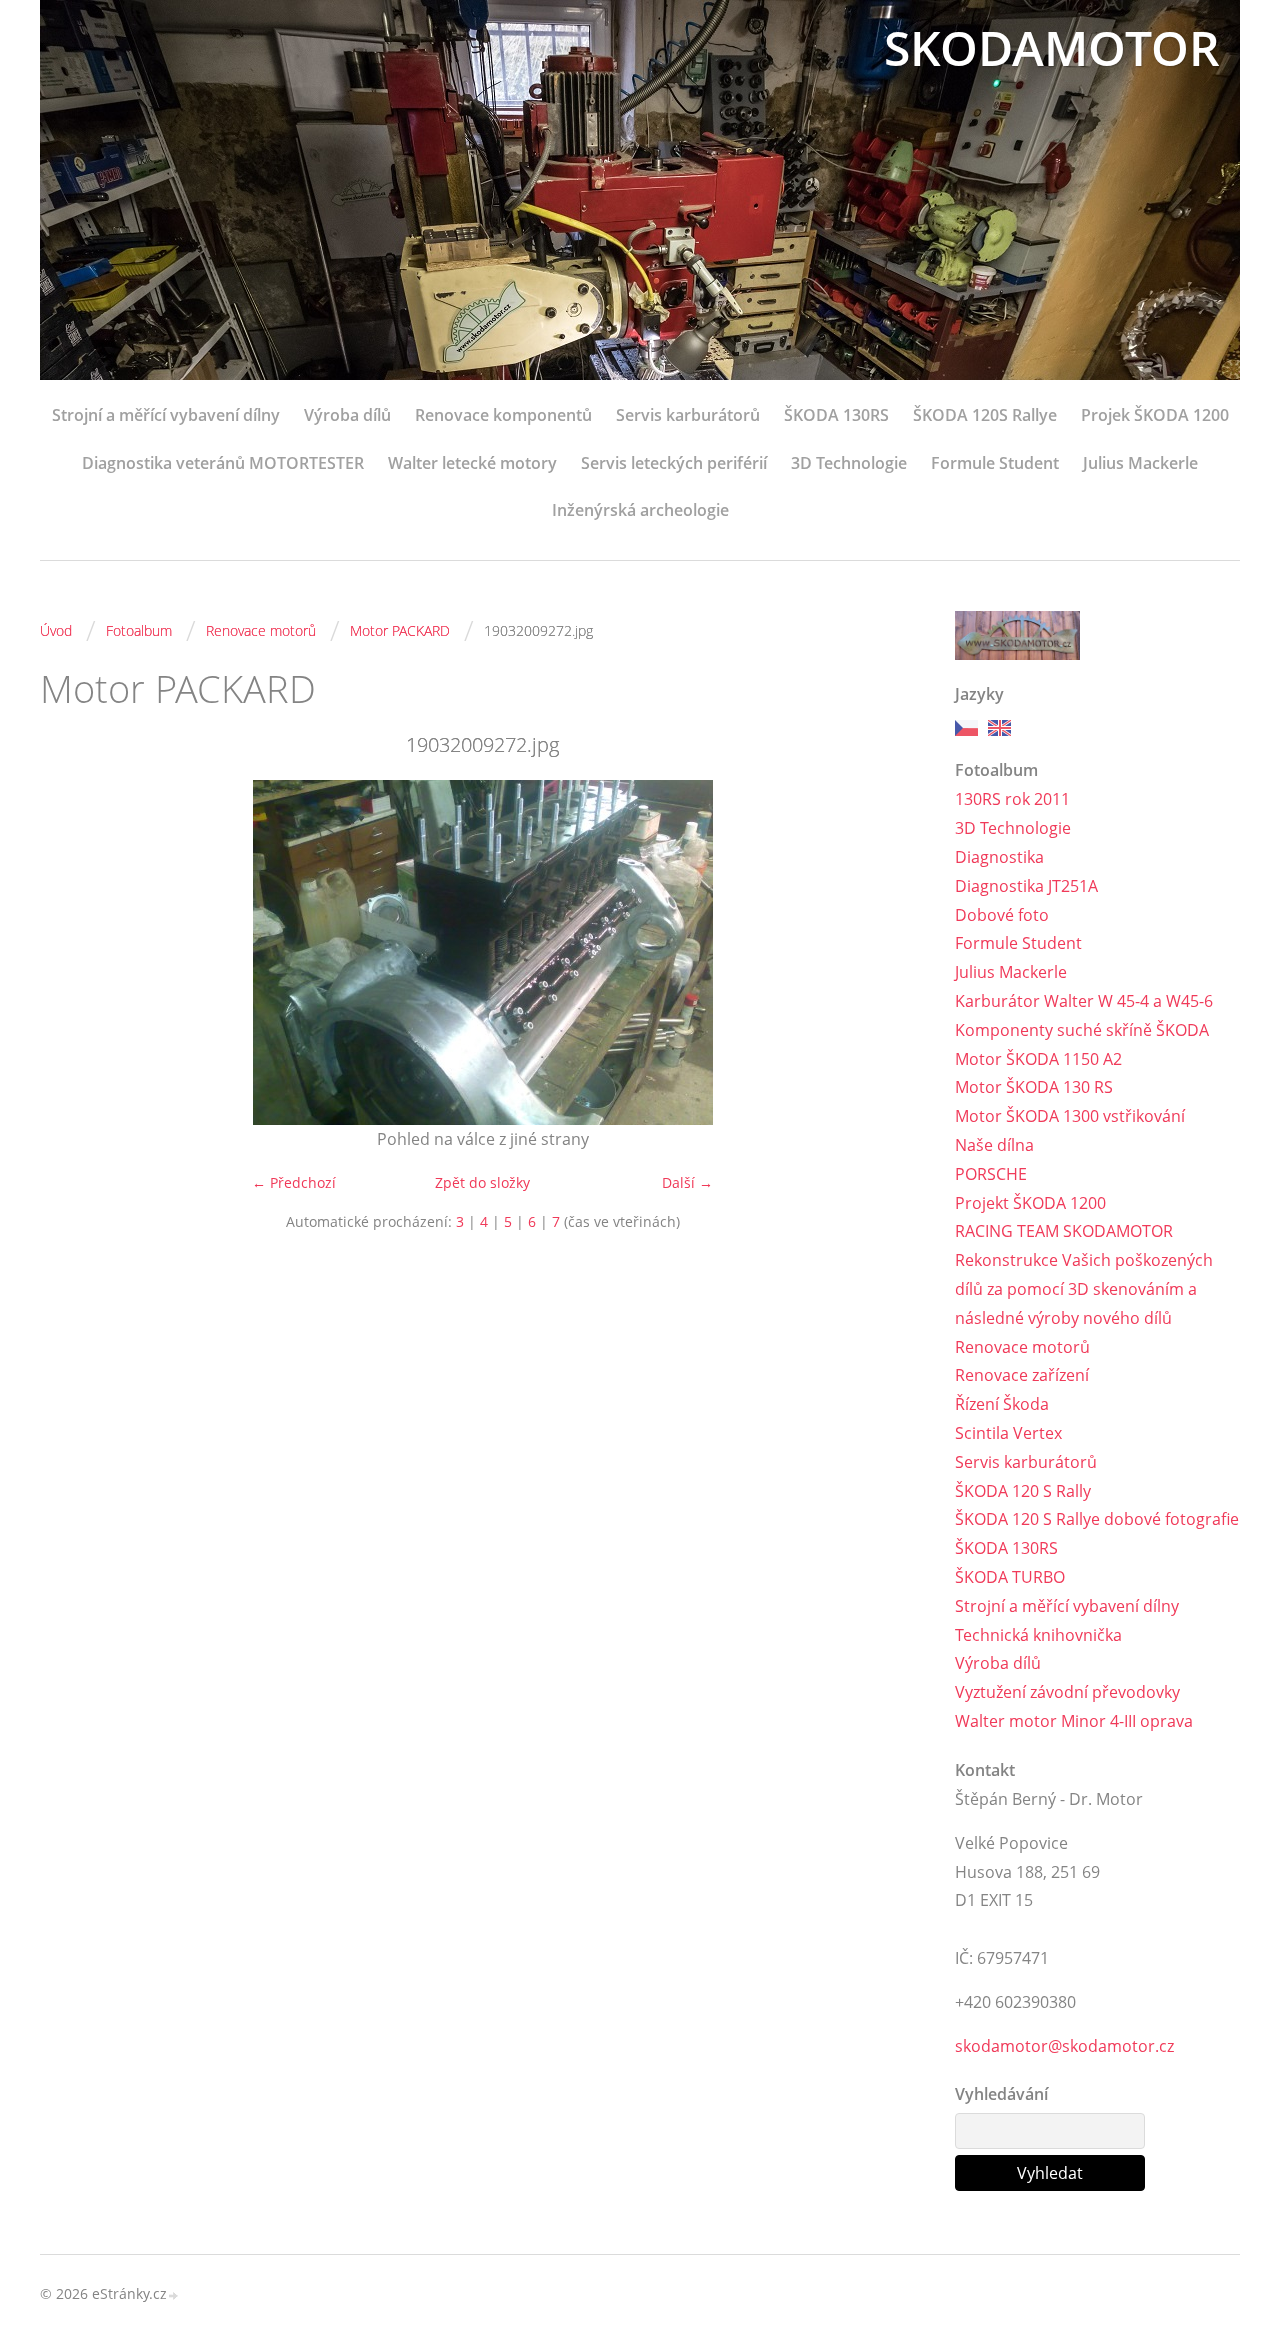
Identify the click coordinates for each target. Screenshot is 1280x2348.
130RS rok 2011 (1012, 799)
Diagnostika (999, 857)
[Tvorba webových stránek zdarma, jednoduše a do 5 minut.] (174, 2295)
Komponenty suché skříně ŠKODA (1082, 1030)
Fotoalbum (139, 630)
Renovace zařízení (1022, 1375)
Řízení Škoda (1002, 1404)
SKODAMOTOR (1052, 47)
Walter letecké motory (472, 463)
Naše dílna (994, 1145)
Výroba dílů (347, 415)
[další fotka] (892, 952)
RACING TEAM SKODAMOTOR (1064, 1231)
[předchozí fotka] (72, 952)
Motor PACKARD (400, 630)
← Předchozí (294, 1182)
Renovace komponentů (503, 415)
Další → (687, 1182)
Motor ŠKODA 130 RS (1034, 1087)
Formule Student (995, 463)
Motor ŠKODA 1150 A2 (1038, 1059)
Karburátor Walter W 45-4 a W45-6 (1084, 1001)
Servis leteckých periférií (674, 463)
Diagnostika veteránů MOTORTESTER (223, 463)
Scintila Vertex (1008, 1433)
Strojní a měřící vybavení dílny (166, 415)
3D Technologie (849, 463)
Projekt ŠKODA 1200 (1030, 1203)
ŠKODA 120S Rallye (985, 415)
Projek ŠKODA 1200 (1155, 415)
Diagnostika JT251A (1026, 886)
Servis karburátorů (688, 415)
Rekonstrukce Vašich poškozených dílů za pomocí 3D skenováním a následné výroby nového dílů (1084, 1289)
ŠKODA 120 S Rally (1023, 1491)
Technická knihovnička (1038, 1635)
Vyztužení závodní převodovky (1067, 1692)
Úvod (56, 630)
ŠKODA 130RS (836, 415)
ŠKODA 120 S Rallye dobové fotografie (1097, 1519)
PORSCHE (991, 1174)
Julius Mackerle (1140, 463)
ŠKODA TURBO (1010, 1577)
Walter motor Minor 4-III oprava (1074, 1721)
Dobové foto (1002, 915)
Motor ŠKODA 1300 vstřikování (1070, 1116)
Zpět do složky (482, 1182)
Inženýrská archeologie (640, 510)
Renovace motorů (261, 630)
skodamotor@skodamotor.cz (1064, 2046)
